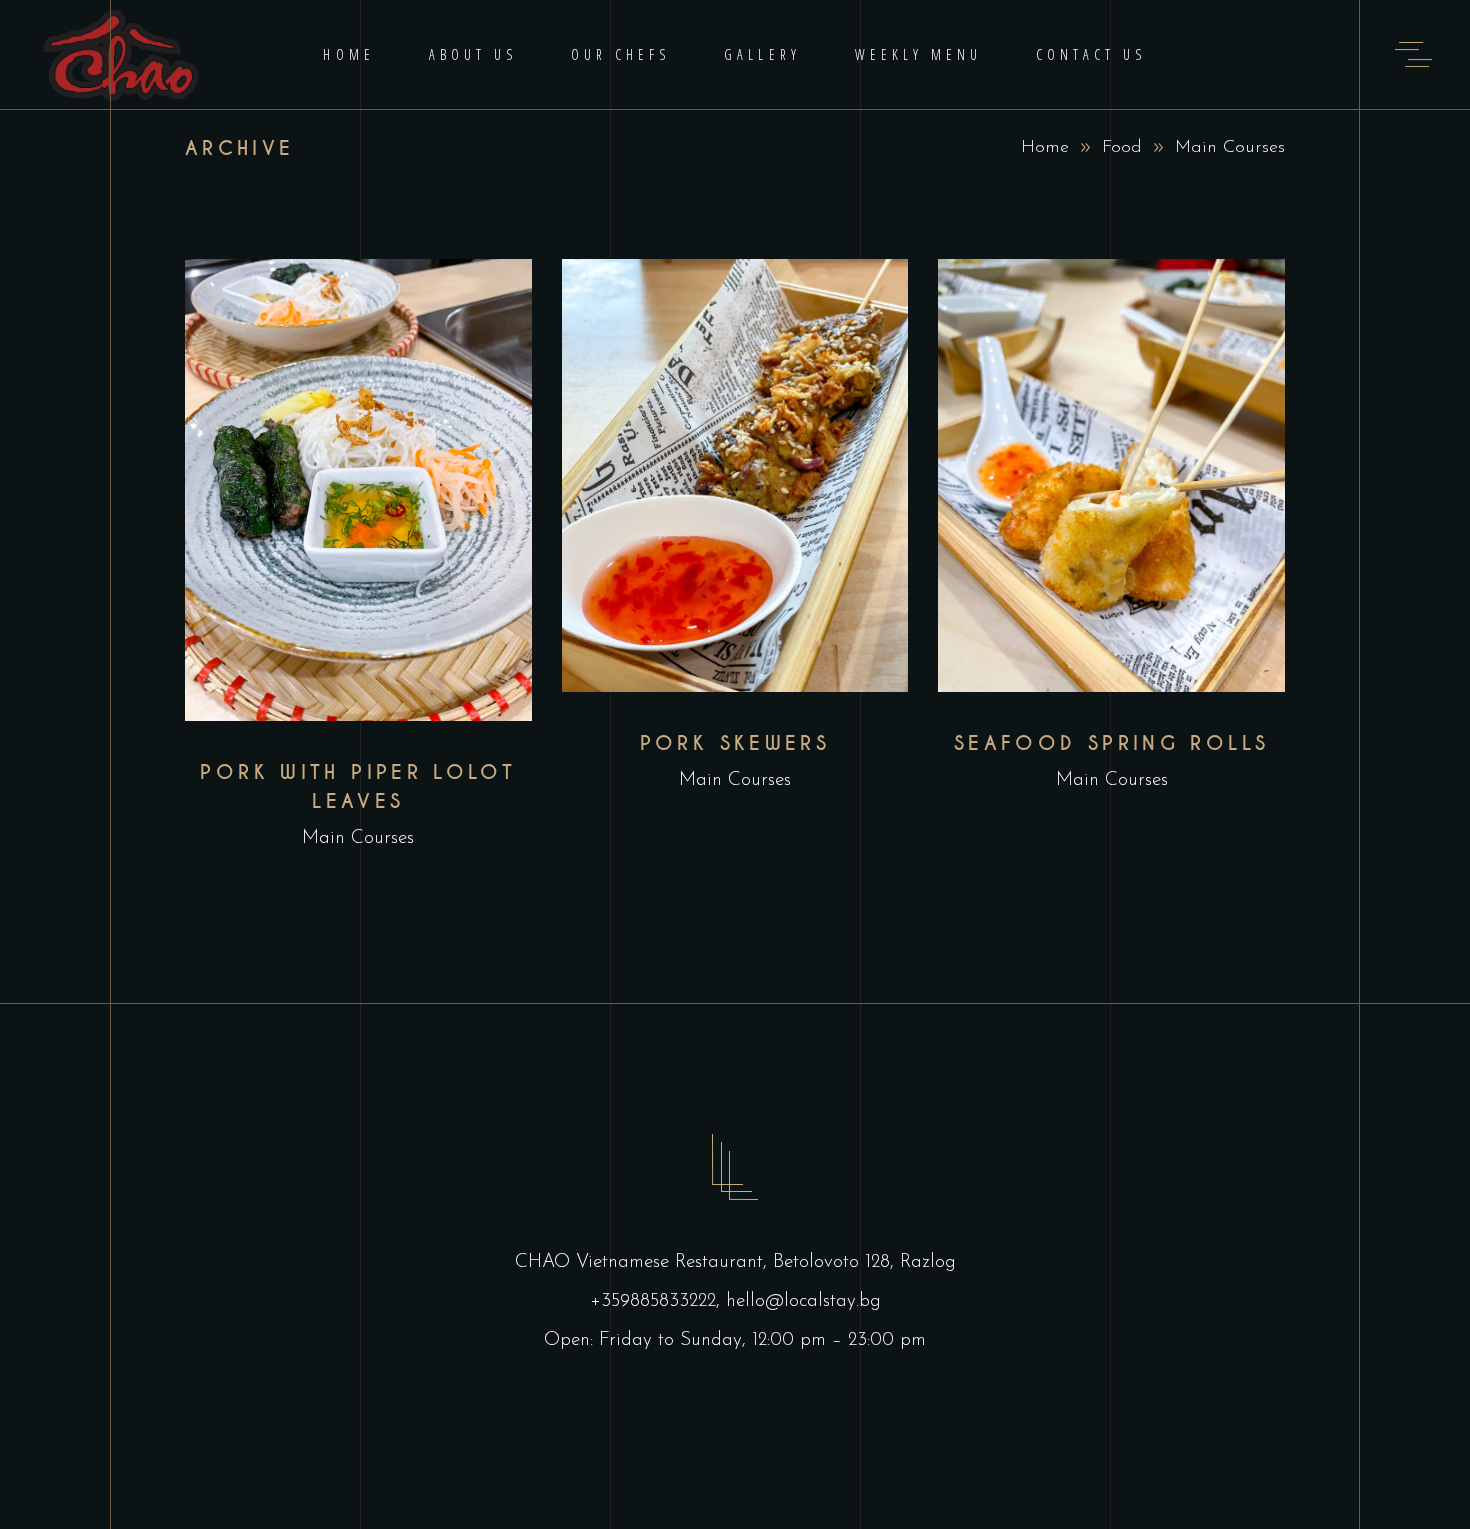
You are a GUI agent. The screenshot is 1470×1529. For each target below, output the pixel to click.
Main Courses (358, 838)
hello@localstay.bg (803, 1301)
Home (1045, 148)
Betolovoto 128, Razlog (864, 1262)
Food (1122, 148)
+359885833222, (658, 1301)
